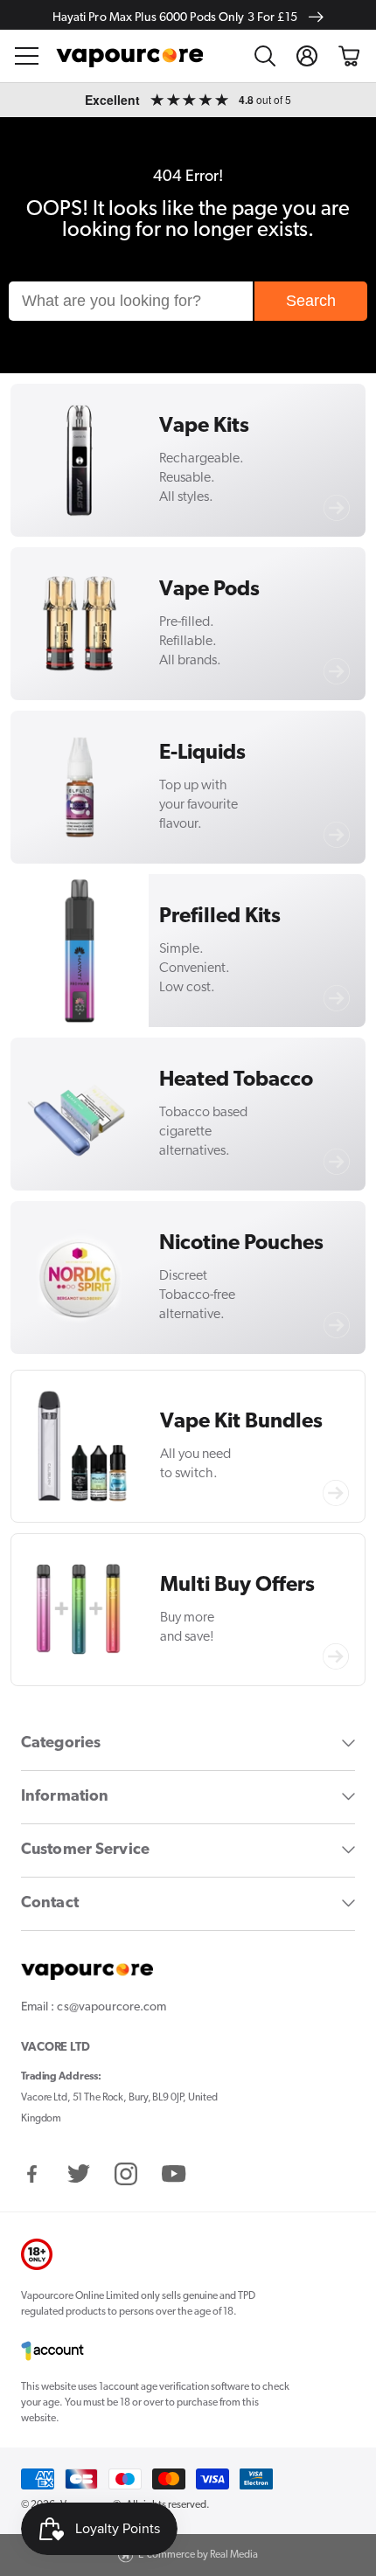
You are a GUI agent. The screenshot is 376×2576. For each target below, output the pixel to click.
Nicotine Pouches (241, 1244)
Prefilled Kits (220, 917)
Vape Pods (209, 590)
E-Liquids (202, 753)
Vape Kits (204, 427)
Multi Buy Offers (237, 1586)
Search (311, 301)
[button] (27, 56)
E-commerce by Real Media (198, 2555)
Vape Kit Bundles (241, 1422)
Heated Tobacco (236, 1080)
